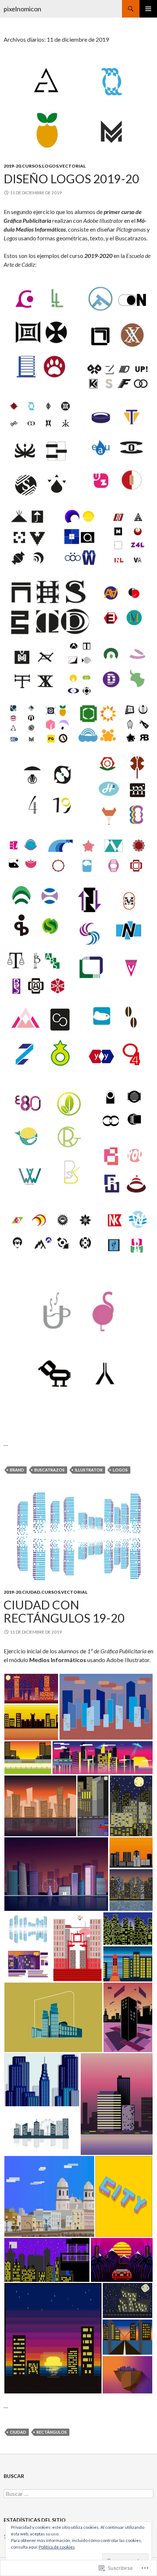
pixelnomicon (22, 9)
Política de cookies (57, 2547)
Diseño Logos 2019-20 (71, 179)
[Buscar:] (78, 2494)
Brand (17, 1470)
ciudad (18, 2432)
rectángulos (52, 2432)
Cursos (31, 166)
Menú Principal (148, 9)
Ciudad (31, 1592)
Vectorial (72, 166)
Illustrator (89, 1470)
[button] (42, 337)
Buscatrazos (49, 1470)
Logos (50, 166)
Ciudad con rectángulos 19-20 (64, 1611)
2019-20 (12, 166)
